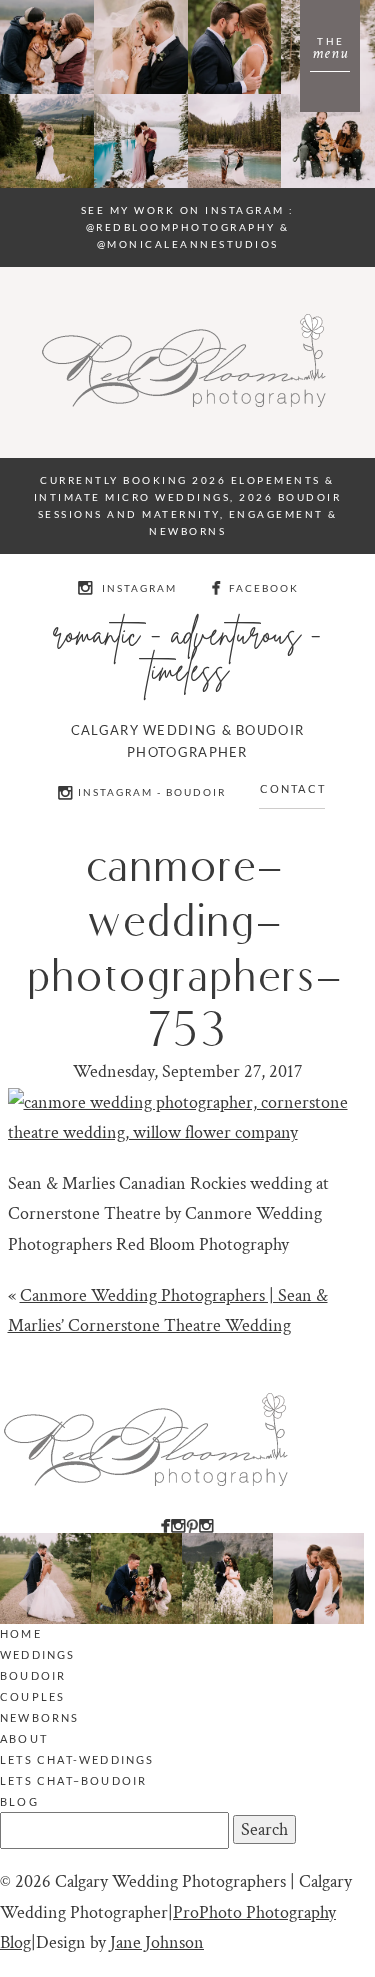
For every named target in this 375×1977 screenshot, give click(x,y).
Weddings (38, 1654)
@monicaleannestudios (188, 244)
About (24, 1738)
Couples (32, 1696)
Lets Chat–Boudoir (73, 1780)
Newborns (40, 1717)
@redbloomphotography (181, 227)
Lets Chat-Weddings (77, 1759)
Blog (19, 1801)
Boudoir (33, 1675)
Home (21, 1633)
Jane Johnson (157, 1942)
